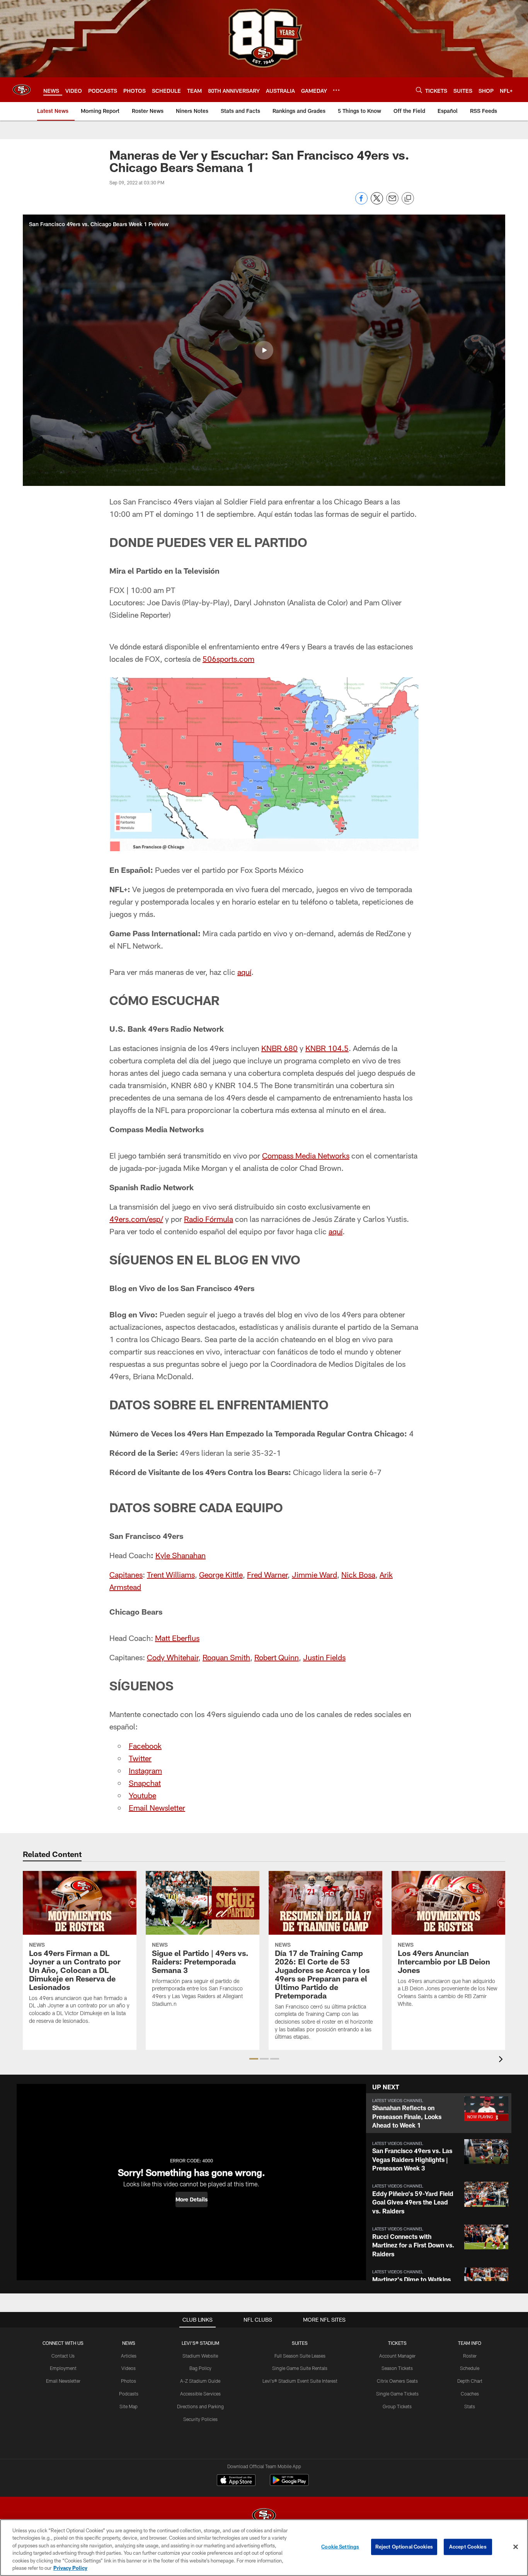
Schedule (470, 2368)
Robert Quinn (277, 1657)
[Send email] (392, 202)
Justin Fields (324, 1657)
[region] (264, 2548)
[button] (264, 350)
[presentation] (502, 2060)
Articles (129, 2356)
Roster (470, 2356)
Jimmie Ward (314, 1574)
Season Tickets (397, 2368)
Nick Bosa (358, 1574)
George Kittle (221, 1574)
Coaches (470, 2394)
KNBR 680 (279, 1048)
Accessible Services (200, 2394)
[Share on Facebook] (361, 202)
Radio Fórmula (209, 1219)
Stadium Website (200, 2356)
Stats (470, 2406)
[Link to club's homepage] (22, 90)
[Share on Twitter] (377, 202)
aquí (244, 972)
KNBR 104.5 (327, 1048)
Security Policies (200, 2419)
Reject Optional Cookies (404, 2547)
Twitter (140, 1758)
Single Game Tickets (397, 2394)
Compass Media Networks (306, 1155)
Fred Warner (267, 1574)
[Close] (516, 2547)
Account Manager (397, 2356)
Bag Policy (200, 2368)
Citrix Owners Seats (397, 2381)
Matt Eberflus (177, 1638)
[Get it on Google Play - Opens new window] (289, 2484)
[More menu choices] (336, 90)
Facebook (145, 1746)
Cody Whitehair (173, 1657)
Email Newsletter (157, 1808)
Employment (63, 2368)
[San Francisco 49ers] (264, 2516)
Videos (129, 2368)
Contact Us (63, 2356)
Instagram (145, 1770)
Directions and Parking (200, 2406)
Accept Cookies (468, 2547)
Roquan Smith (226, 1657)
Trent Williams (171, 1574)
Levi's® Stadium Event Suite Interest (300, 2381)
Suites (300, 2343)
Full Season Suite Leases (300, 2356)
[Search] (419, 90)
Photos (129, 2381)
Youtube (142, 1795)
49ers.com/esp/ (136, 1219)
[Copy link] (408, 199)
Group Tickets (397, 2406)
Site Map (129, 2406)
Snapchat (145, 1783)
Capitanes (126, 1574)
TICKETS (397, 2343)
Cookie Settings (340, 2547)
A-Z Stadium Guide (200, 2381)
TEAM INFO (470, 2343)
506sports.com (228, 659)
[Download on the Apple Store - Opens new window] (236, 2481)
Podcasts (129, 2394)
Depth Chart (470, 2381)
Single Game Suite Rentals (300, 2368)
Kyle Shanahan (181, 1555)
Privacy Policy (70, 2568)
